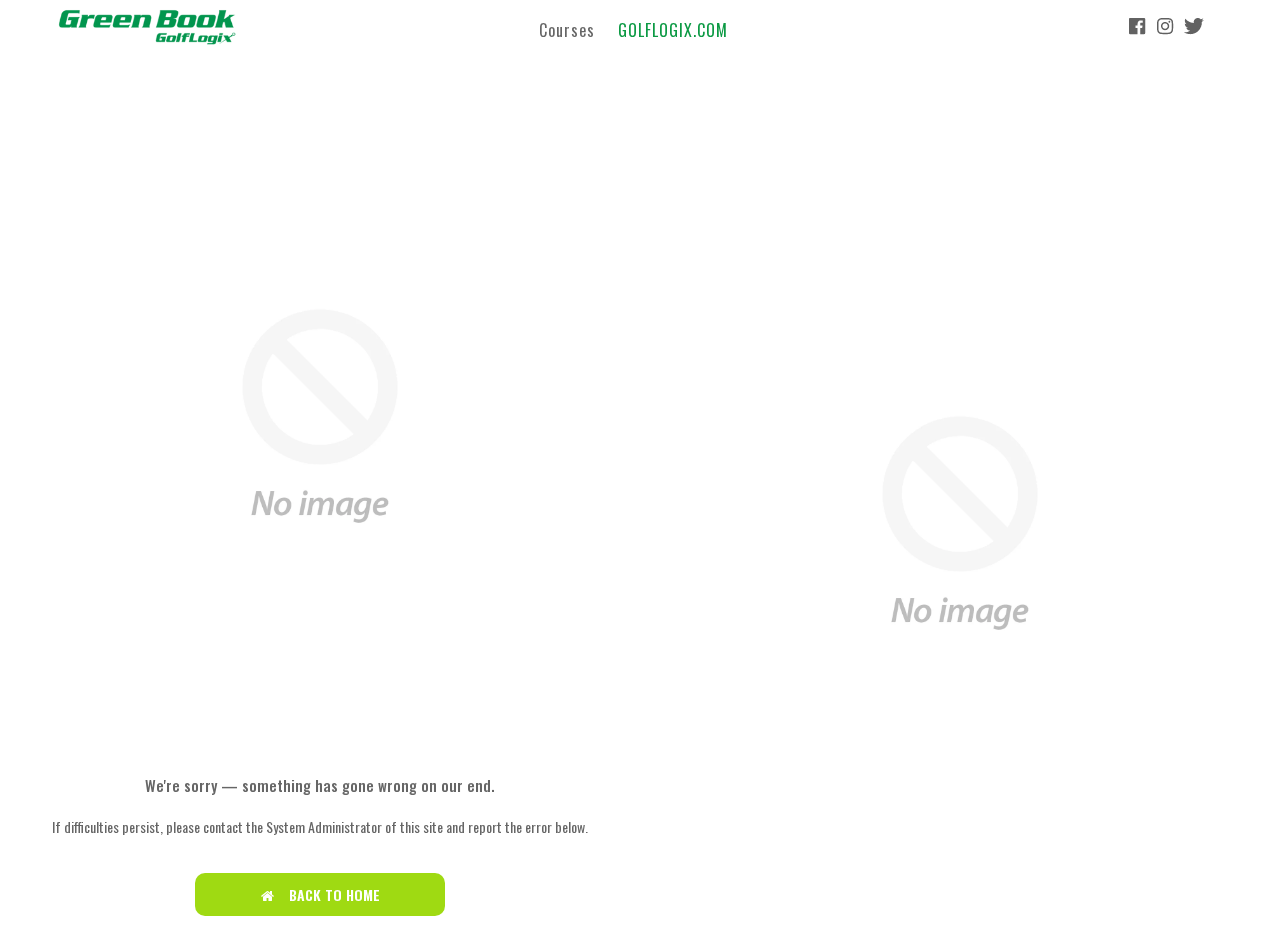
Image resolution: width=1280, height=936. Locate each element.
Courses (567, 29)
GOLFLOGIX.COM (673, 29)
